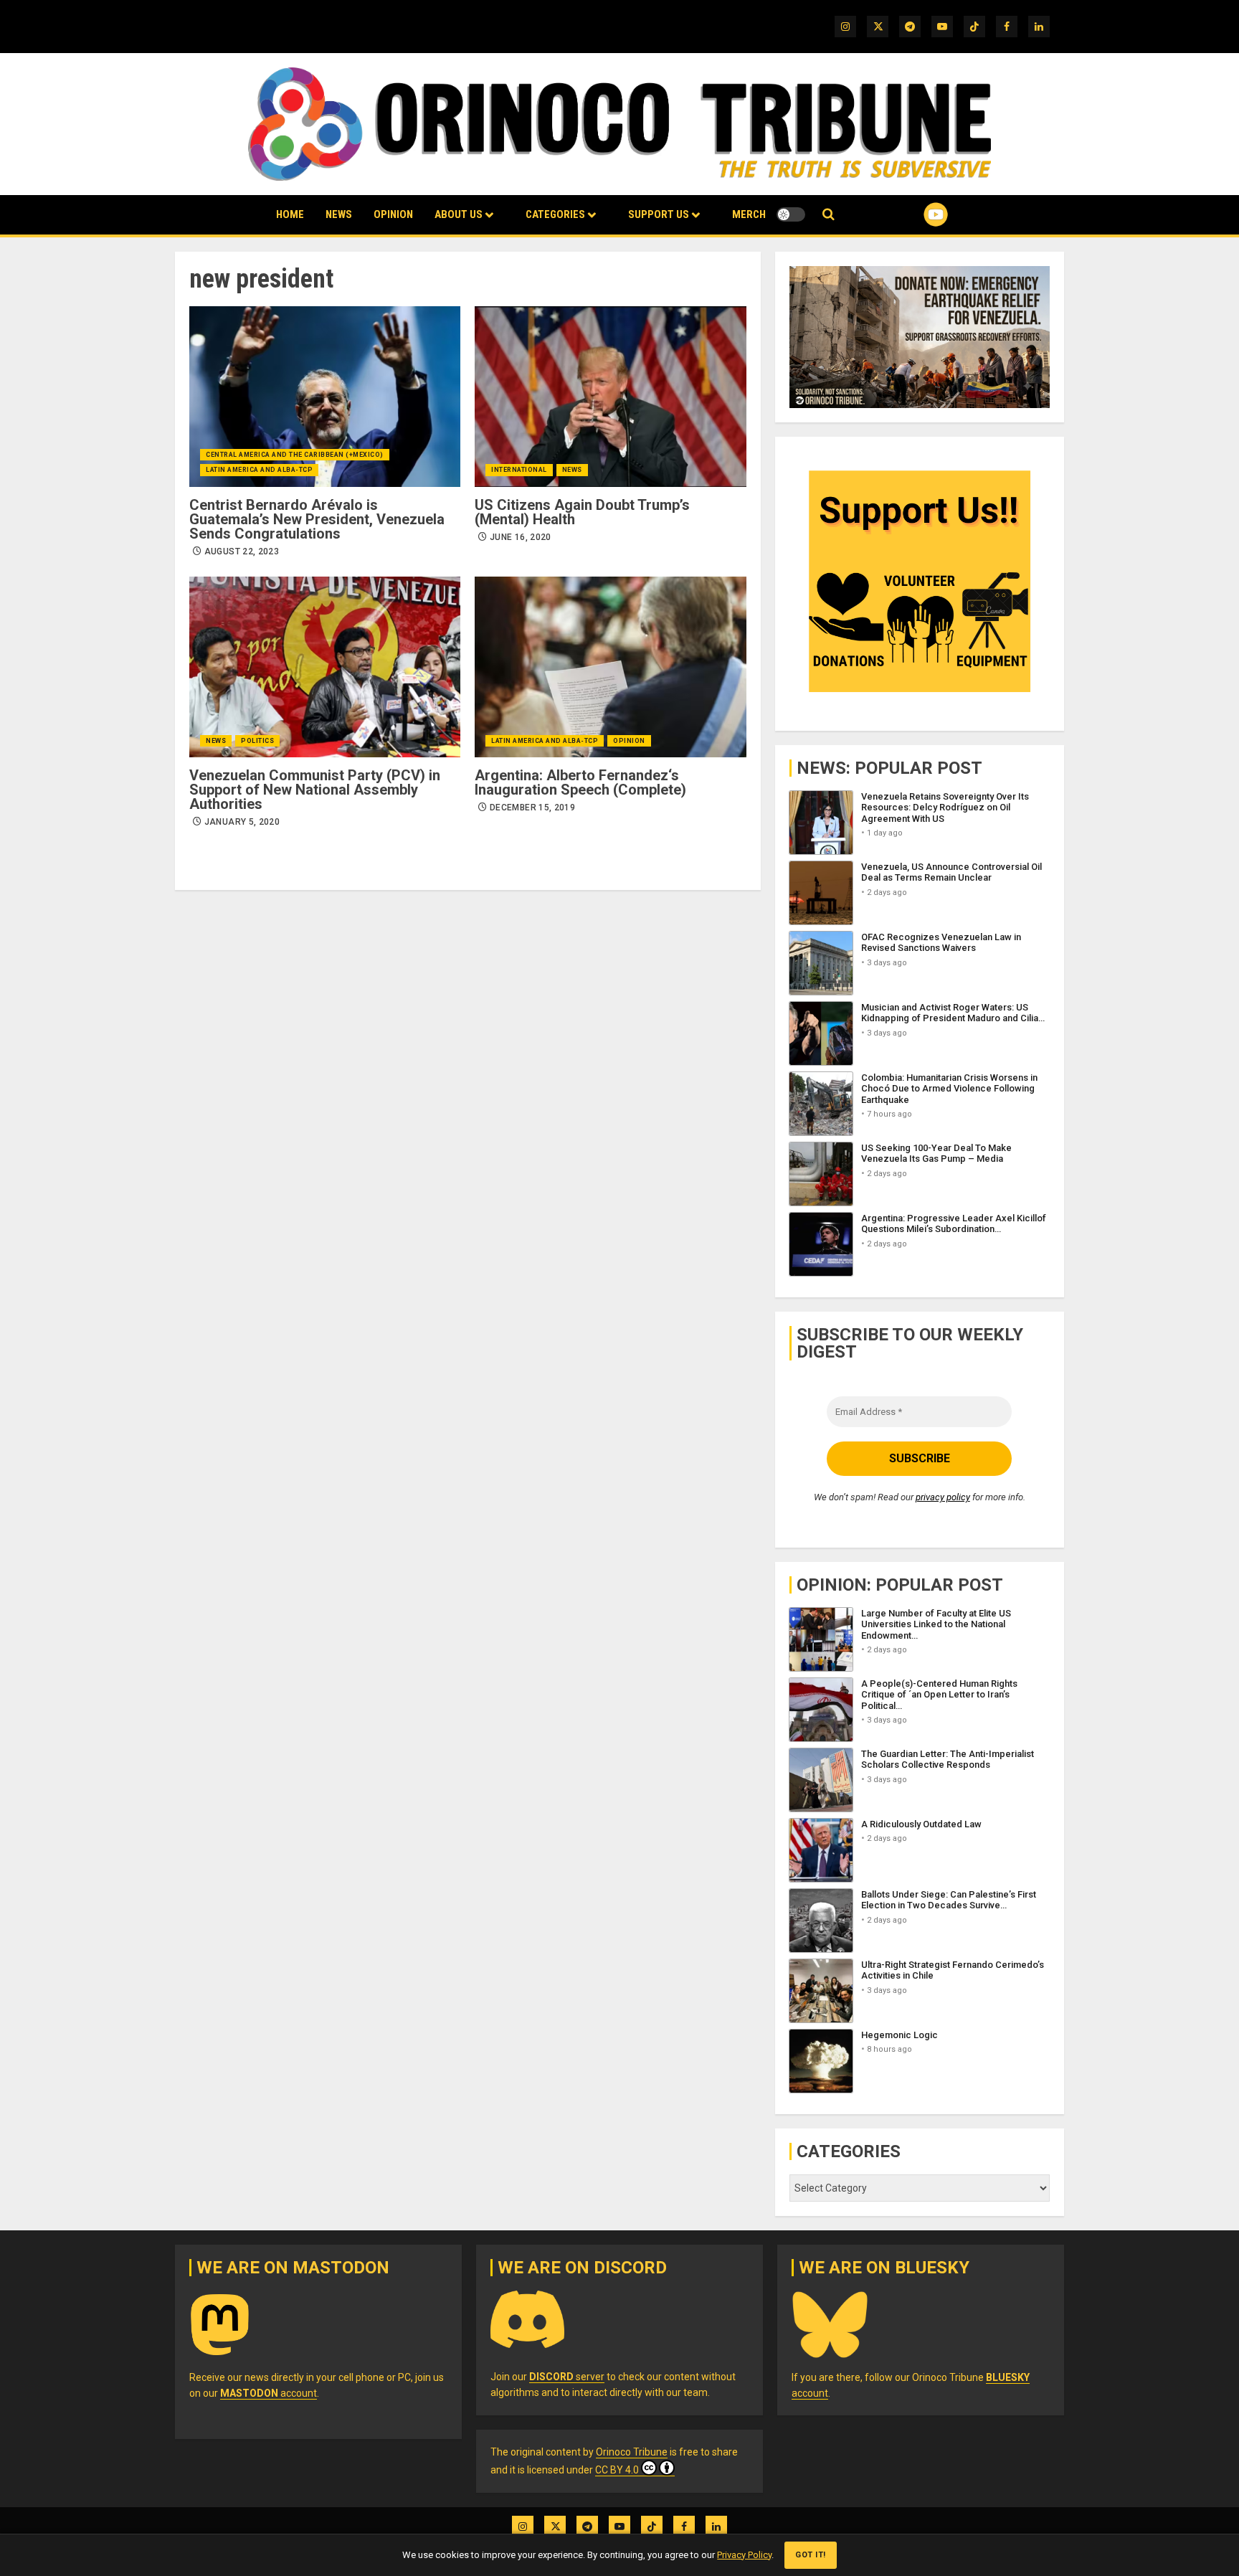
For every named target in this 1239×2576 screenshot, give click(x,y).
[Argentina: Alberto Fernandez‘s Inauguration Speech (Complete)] (610, 667)
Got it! (811, 2555)
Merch (749, 214)
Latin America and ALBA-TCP (259, 470)
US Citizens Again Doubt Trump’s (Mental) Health (582, 512)
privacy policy (943, 1497)
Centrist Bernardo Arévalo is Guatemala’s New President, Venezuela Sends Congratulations (317, 519)
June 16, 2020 (521, 537)
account (269, 2393)
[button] (829, 215)
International (519, 470)
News (339, 214)
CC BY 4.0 (617, 2470)
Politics (257, 741)
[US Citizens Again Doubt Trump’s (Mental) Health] (610, 397)
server (567, 2377)
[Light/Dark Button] (791, 214)
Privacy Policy (744, 2555)
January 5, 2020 (242, 822)
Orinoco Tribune (632, 2452)
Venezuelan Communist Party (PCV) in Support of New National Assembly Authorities (315, 790)
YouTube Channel (913, 214)
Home (290, 214)
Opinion (393, 214)
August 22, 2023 (242, 551)
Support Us (659, 214)
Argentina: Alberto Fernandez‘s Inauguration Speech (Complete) (580, 782)
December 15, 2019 (532, 808)
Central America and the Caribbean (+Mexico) (295, 455)
